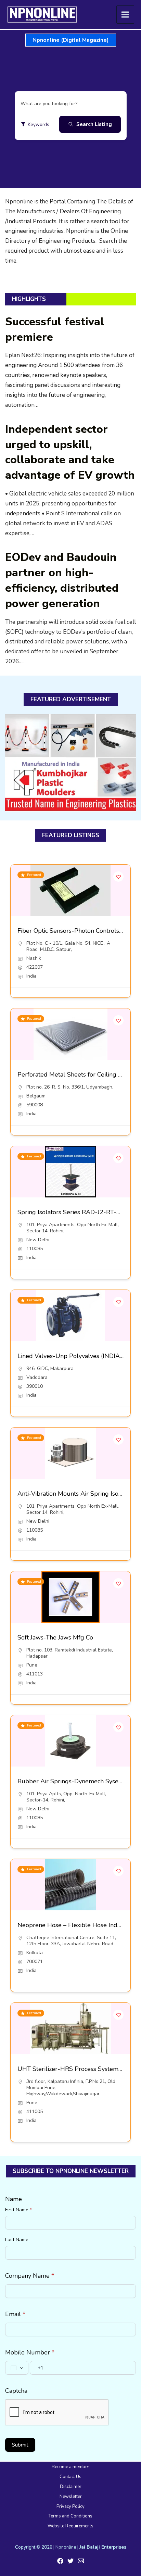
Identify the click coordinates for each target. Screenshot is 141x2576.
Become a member (70, 2467)
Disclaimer (71, 2487)
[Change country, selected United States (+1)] (17, 2368)
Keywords (39, 124)
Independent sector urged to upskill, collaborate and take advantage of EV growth (70, 452)
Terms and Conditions (70, 2516)
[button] (71, 40)
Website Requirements (70, 2526)
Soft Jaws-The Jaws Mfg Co (55, 1637)
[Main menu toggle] (125, 15)
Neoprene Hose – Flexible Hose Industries (77, 1925)
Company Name (30, 2276)
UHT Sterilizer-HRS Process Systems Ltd (75, 2069)
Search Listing (94, 124)
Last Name (17, 2240)
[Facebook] (60, 2561)
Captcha (16, 2391)
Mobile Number (30, 2352)
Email (15, 2314)
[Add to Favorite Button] (118, 877)
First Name (18, 2210)
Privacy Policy (70, 2506)
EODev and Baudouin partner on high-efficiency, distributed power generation (62, 580)
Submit (20, 2445)
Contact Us (70, 2477)
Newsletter (71, 2497)
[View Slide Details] (70, 763)
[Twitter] (70, 2561)
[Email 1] (81, 2561)
